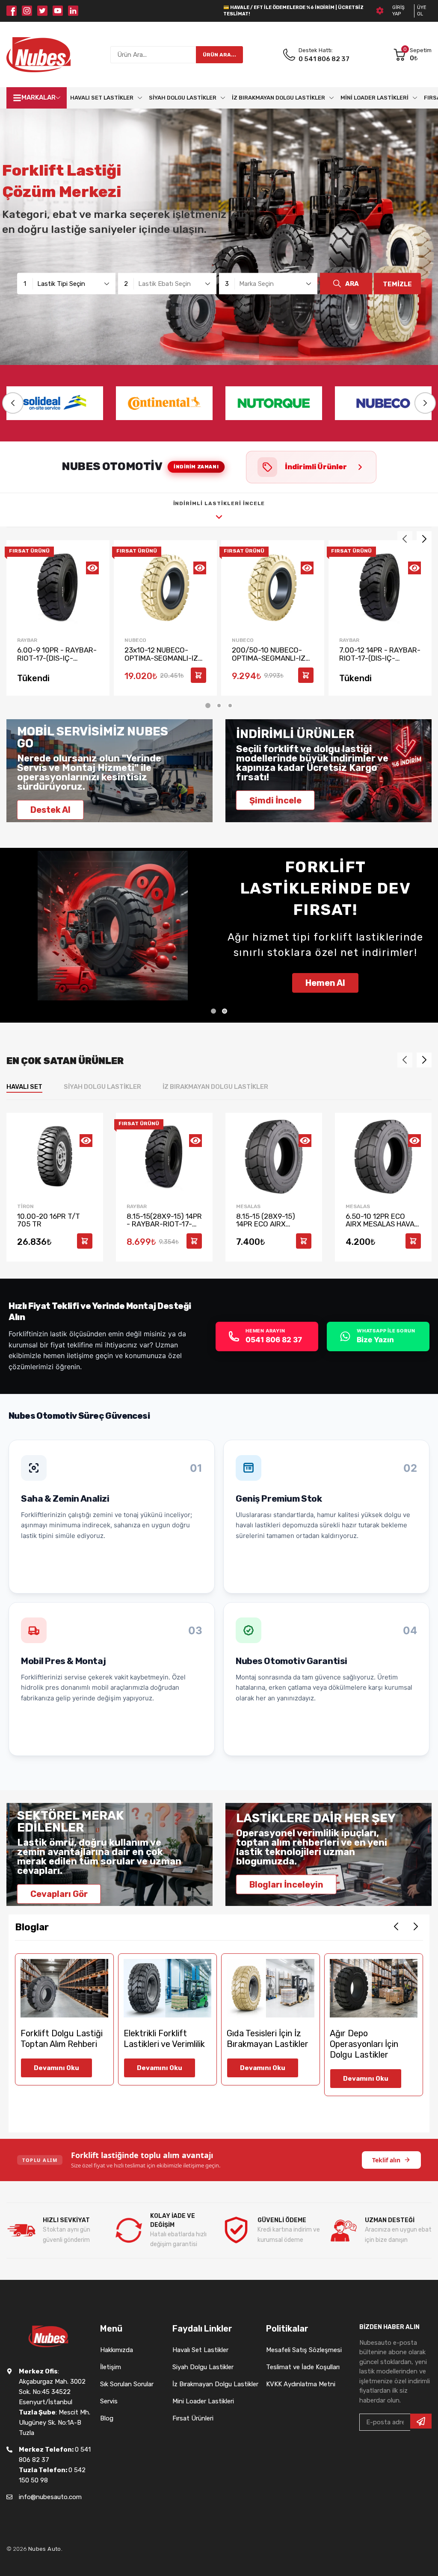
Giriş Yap (398, 11)
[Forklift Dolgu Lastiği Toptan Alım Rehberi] (64, 1988)
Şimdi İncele (275, 800)
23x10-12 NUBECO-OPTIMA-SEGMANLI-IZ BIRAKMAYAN (161, 658)
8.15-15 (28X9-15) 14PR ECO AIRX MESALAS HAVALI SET (272, 1224)
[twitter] (42, 11)
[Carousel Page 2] (219, 706)
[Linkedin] (73, 11)
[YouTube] (58, 11)
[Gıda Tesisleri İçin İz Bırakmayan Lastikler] (271, 1988)
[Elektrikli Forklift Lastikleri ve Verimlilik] (167, 1988)
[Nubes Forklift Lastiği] (38, 55)
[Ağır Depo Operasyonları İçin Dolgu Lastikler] (374, 1988)
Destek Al (50, 810)
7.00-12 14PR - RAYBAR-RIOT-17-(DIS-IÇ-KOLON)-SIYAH (380, 658)
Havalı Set (24, 1087)
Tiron (25, 1206)
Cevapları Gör (59, 1894)
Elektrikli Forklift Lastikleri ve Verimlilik (164, 2039)
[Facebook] (12, 11)
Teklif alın (386, 2160)
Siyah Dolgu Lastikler (102, 1087)
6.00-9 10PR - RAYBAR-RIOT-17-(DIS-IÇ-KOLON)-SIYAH (57, 658)
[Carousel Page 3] (230, 706)
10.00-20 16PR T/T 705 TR (49, 1220)
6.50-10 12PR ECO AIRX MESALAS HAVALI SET (383, 1224)
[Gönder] (421, 2421)
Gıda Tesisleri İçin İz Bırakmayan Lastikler (268, 2039)
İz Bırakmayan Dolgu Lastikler (215, 1087)
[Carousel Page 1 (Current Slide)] (208, 706)
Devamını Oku (56, 2068)
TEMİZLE (397, 284)
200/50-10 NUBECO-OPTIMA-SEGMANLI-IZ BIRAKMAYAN (269, 658)
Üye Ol (422, 11)
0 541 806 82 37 (324, 59)
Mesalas (248, 1206)
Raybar (27, 640)
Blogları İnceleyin (286, 1884)
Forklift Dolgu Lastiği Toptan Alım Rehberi (62, 2039)
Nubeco (135, 640)
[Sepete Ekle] (198, 675)
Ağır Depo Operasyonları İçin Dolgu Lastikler (364, 2044)
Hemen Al (325, 983)
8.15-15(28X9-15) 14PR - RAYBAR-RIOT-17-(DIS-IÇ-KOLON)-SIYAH (164, 1228)
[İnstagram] (27, 11)
